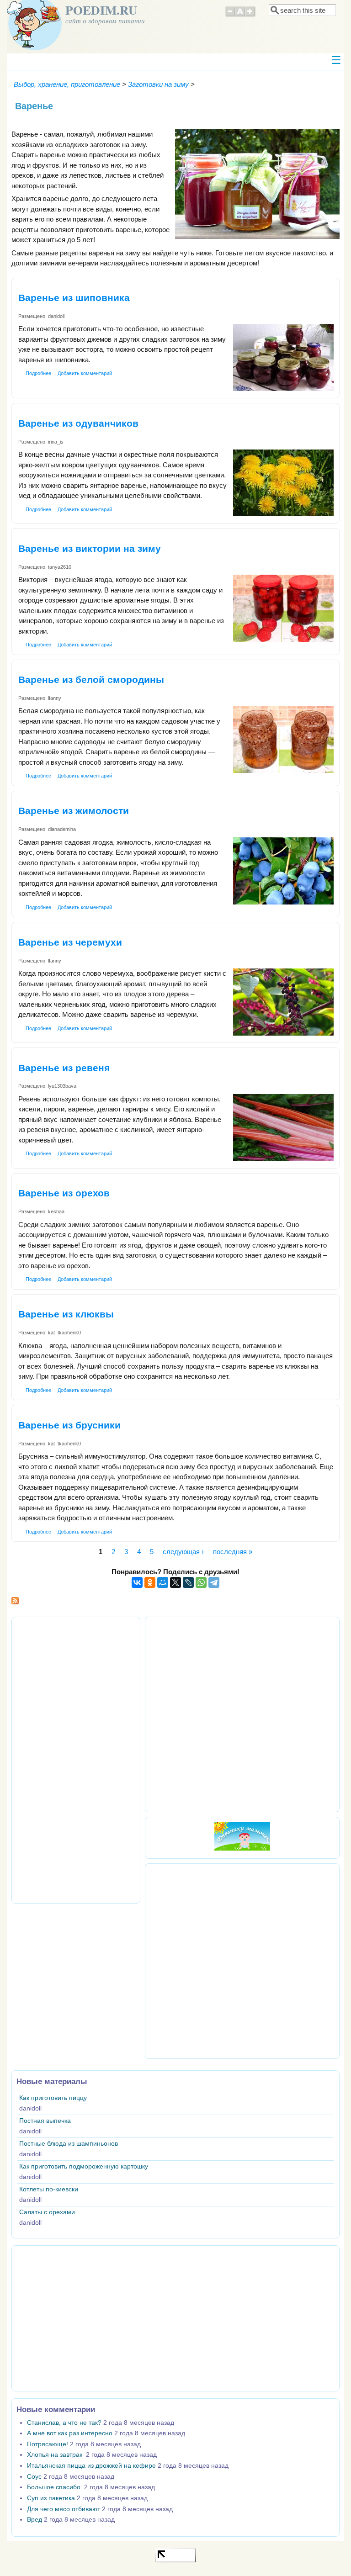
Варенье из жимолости (74, 811)
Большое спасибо (55, 2487)
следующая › (183, 1552)
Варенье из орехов (64, 1193)
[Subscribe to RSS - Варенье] (15, 1602)
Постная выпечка (45, 2121)
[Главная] (34, 48)
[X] (175, 1582)
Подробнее (38, 373)
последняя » (233, 1552)
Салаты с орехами (47, 2212)
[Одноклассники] (150, 1582)
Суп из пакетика (51, 2498)
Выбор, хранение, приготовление (67, 84)
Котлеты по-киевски (49, 2189)
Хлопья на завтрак (56, 2455)
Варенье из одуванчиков (78, 423)
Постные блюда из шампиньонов (69, 2144)
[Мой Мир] (163, 1582)
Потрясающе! (48, 2444)
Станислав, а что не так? (64, 2423)
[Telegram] (214, 1582)
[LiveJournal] (188, 1582)
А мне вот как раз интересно (70, 2433)
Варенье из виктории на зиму (90, 548)
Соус (34, 2477)
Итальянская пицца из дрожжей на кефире (91, 2466)
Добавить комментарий (85, 373)
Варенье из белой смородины (91, 680)
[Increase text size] (251, 16)
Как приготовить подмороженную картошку (84, 2166)
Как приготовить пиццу (53, 2098)
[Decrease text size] (230, 16)
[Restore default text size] (240, 16)
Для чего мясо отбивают (64, 2509)
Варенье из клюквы (66, 1314)
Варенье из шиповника (74, 298)
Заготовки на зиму (158, 84)
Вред (35, 2520)
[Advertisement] (76, 1759)
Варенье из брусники (69, 1425)
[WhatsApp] (201, 1582)
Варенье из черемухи (70, 942)
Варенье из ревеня (64, 1068)
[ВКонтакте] (137, 1582)
